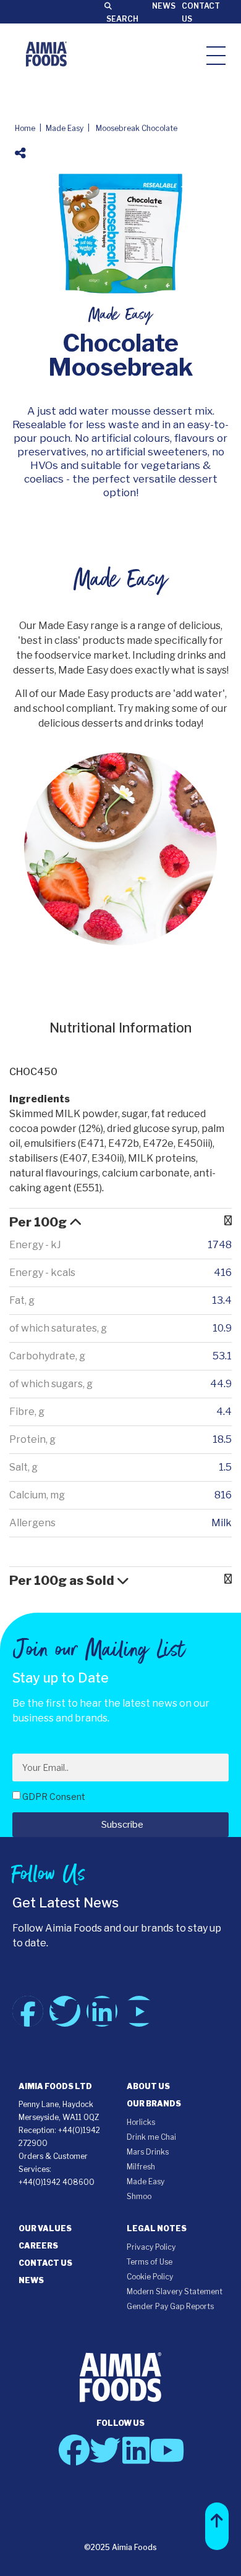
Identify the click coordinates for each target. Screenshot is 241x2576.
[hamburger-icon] (216, 55)
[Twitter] (65, 2011)
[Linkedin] (102, 2011)
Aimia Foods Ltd (55, 2086)
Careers (38, 2246)
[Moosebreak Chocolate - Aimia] (46, 54)
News (164, 6)
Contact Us (45, 2263)
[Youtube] (139, 2011)
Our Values (45, 2228)
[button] (217, 2526)
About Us (148, 2086)
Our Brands (154, 2104)
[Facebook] (28, 2011)
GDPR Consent (54, 1797)
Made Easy (65, 128)
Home (25, 128)
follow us (120, 2423)
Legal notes (157, 2228)
